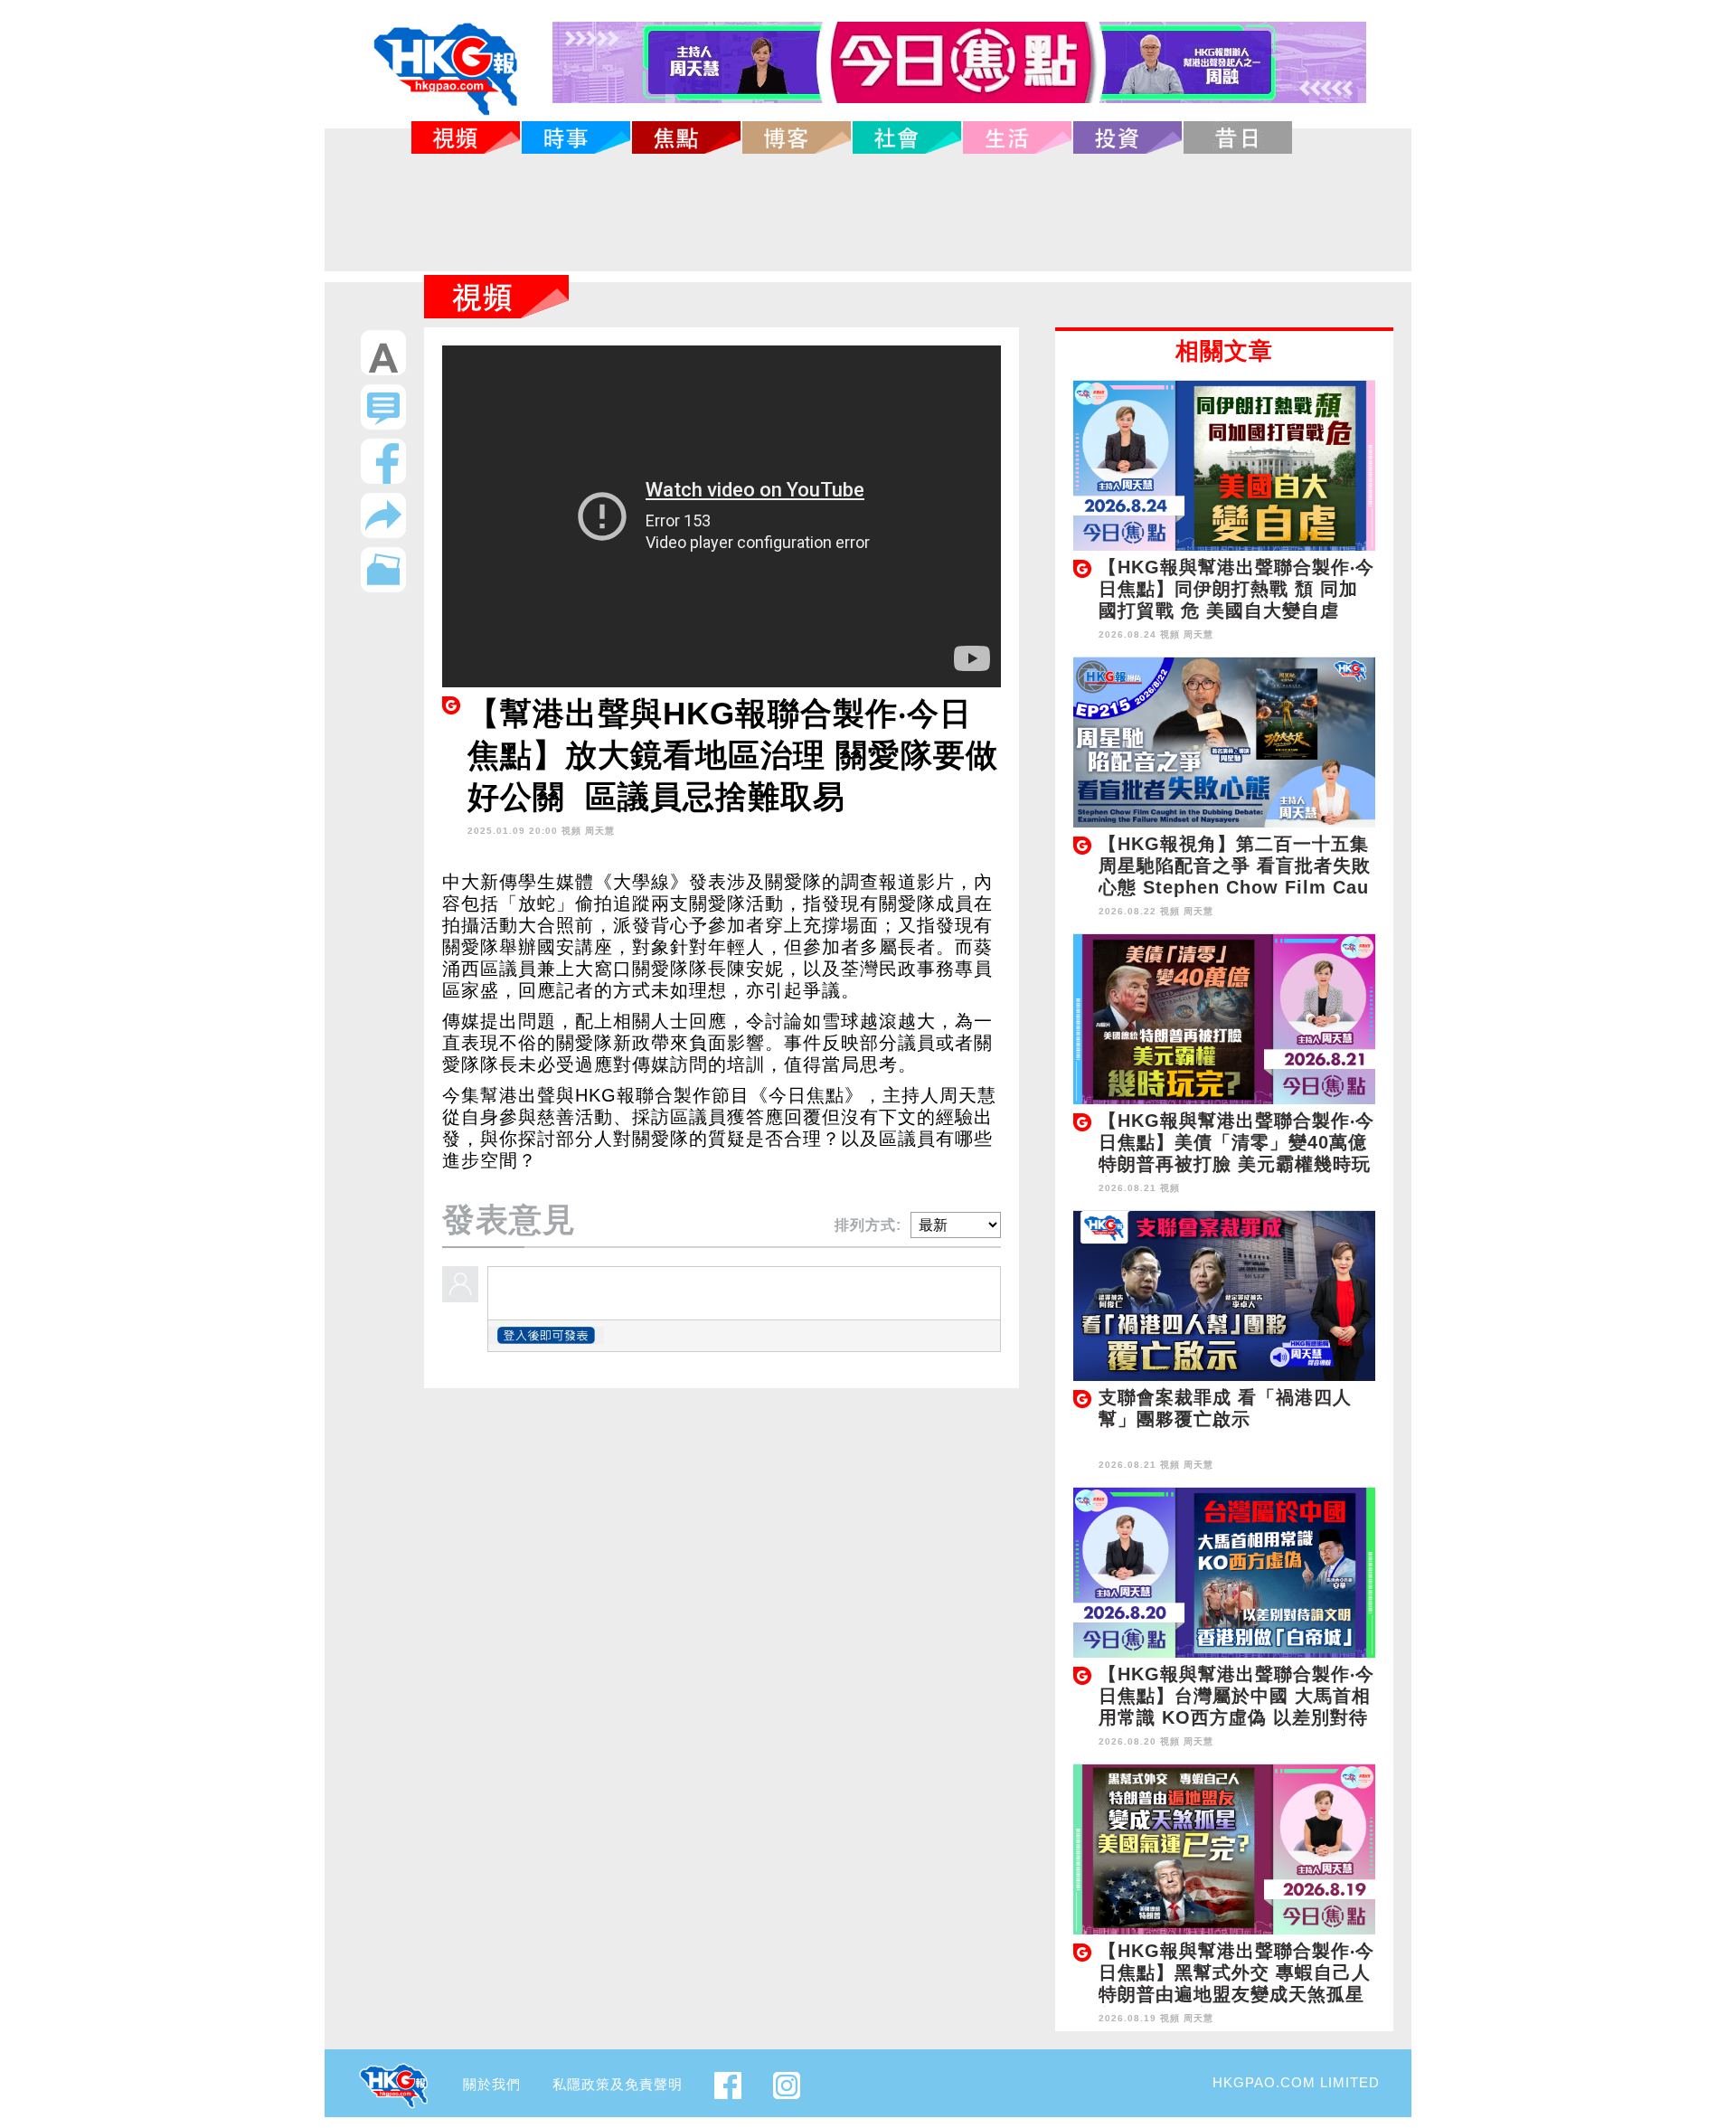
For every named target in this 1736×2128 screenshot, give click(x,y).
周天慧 (600, 831)
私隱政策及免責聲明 (618, 2084)
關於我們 (492, 2084)
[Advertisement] (868, 213)
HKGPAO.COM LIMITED (1296, 2082)
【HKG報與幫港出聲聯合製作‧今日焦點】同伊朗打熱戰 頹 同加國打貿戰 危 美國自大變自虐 (1236, 589)
